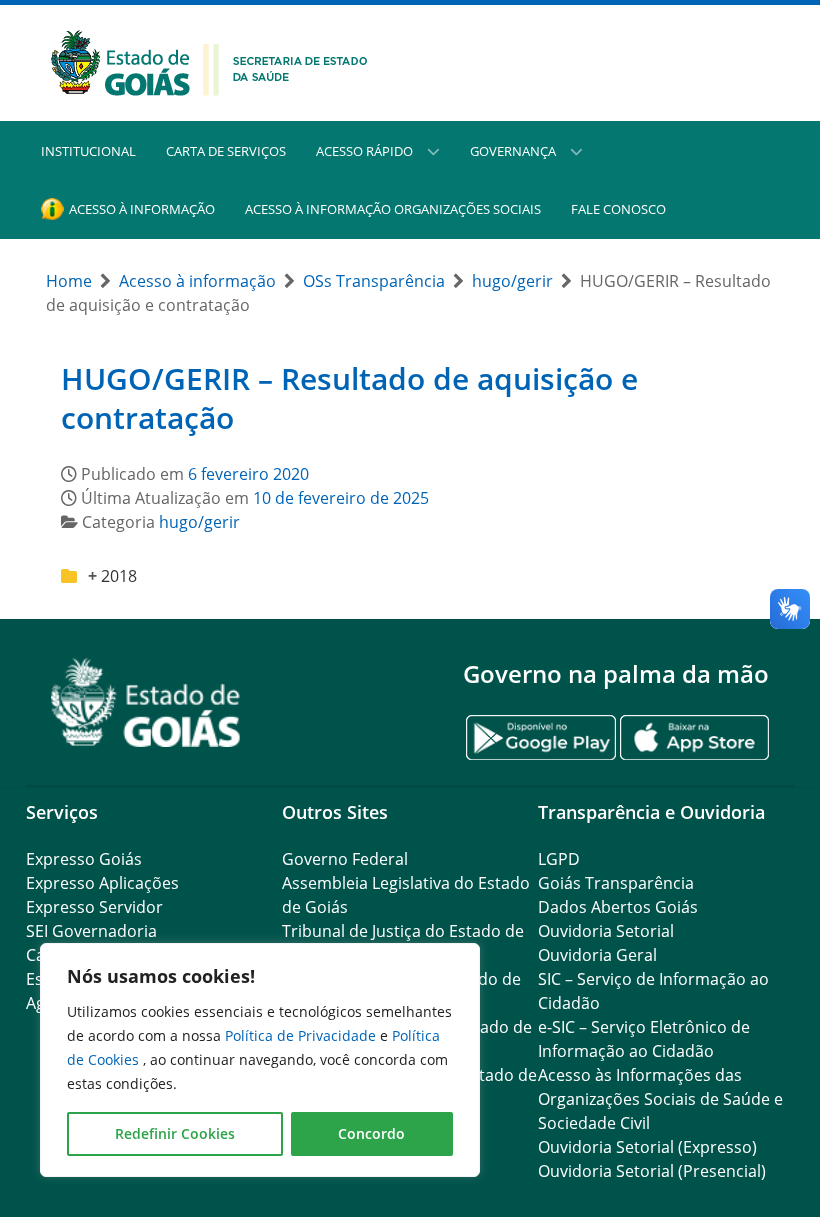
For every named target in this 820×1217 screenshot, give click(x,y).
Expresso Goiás (84, 859)
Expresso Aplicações (102, 883)
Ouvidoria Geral (597, 955)
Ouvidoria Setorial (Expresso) (647, 1147)
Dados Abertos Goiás (618, 907)
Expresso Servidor (94, 907)
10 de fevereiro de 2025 (341, 498)
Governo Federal (345, 859)
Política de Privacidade (302, 1035)
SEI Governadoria (91, 931)
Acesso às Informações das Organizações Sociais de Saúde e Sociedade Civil (660, 1099)
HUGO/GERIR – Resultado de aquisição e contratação (349, 398)
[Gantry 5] (146, 702)
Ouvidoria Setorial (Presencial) (652, 1171)
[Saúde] (209, 61)
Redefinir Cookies (175, 1133)
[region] (260, 1060)
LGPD (559, 859)
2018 (119, 576)
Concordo (371, 1133)
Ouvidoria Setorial (606, 931)
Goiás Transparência (616, 883)
